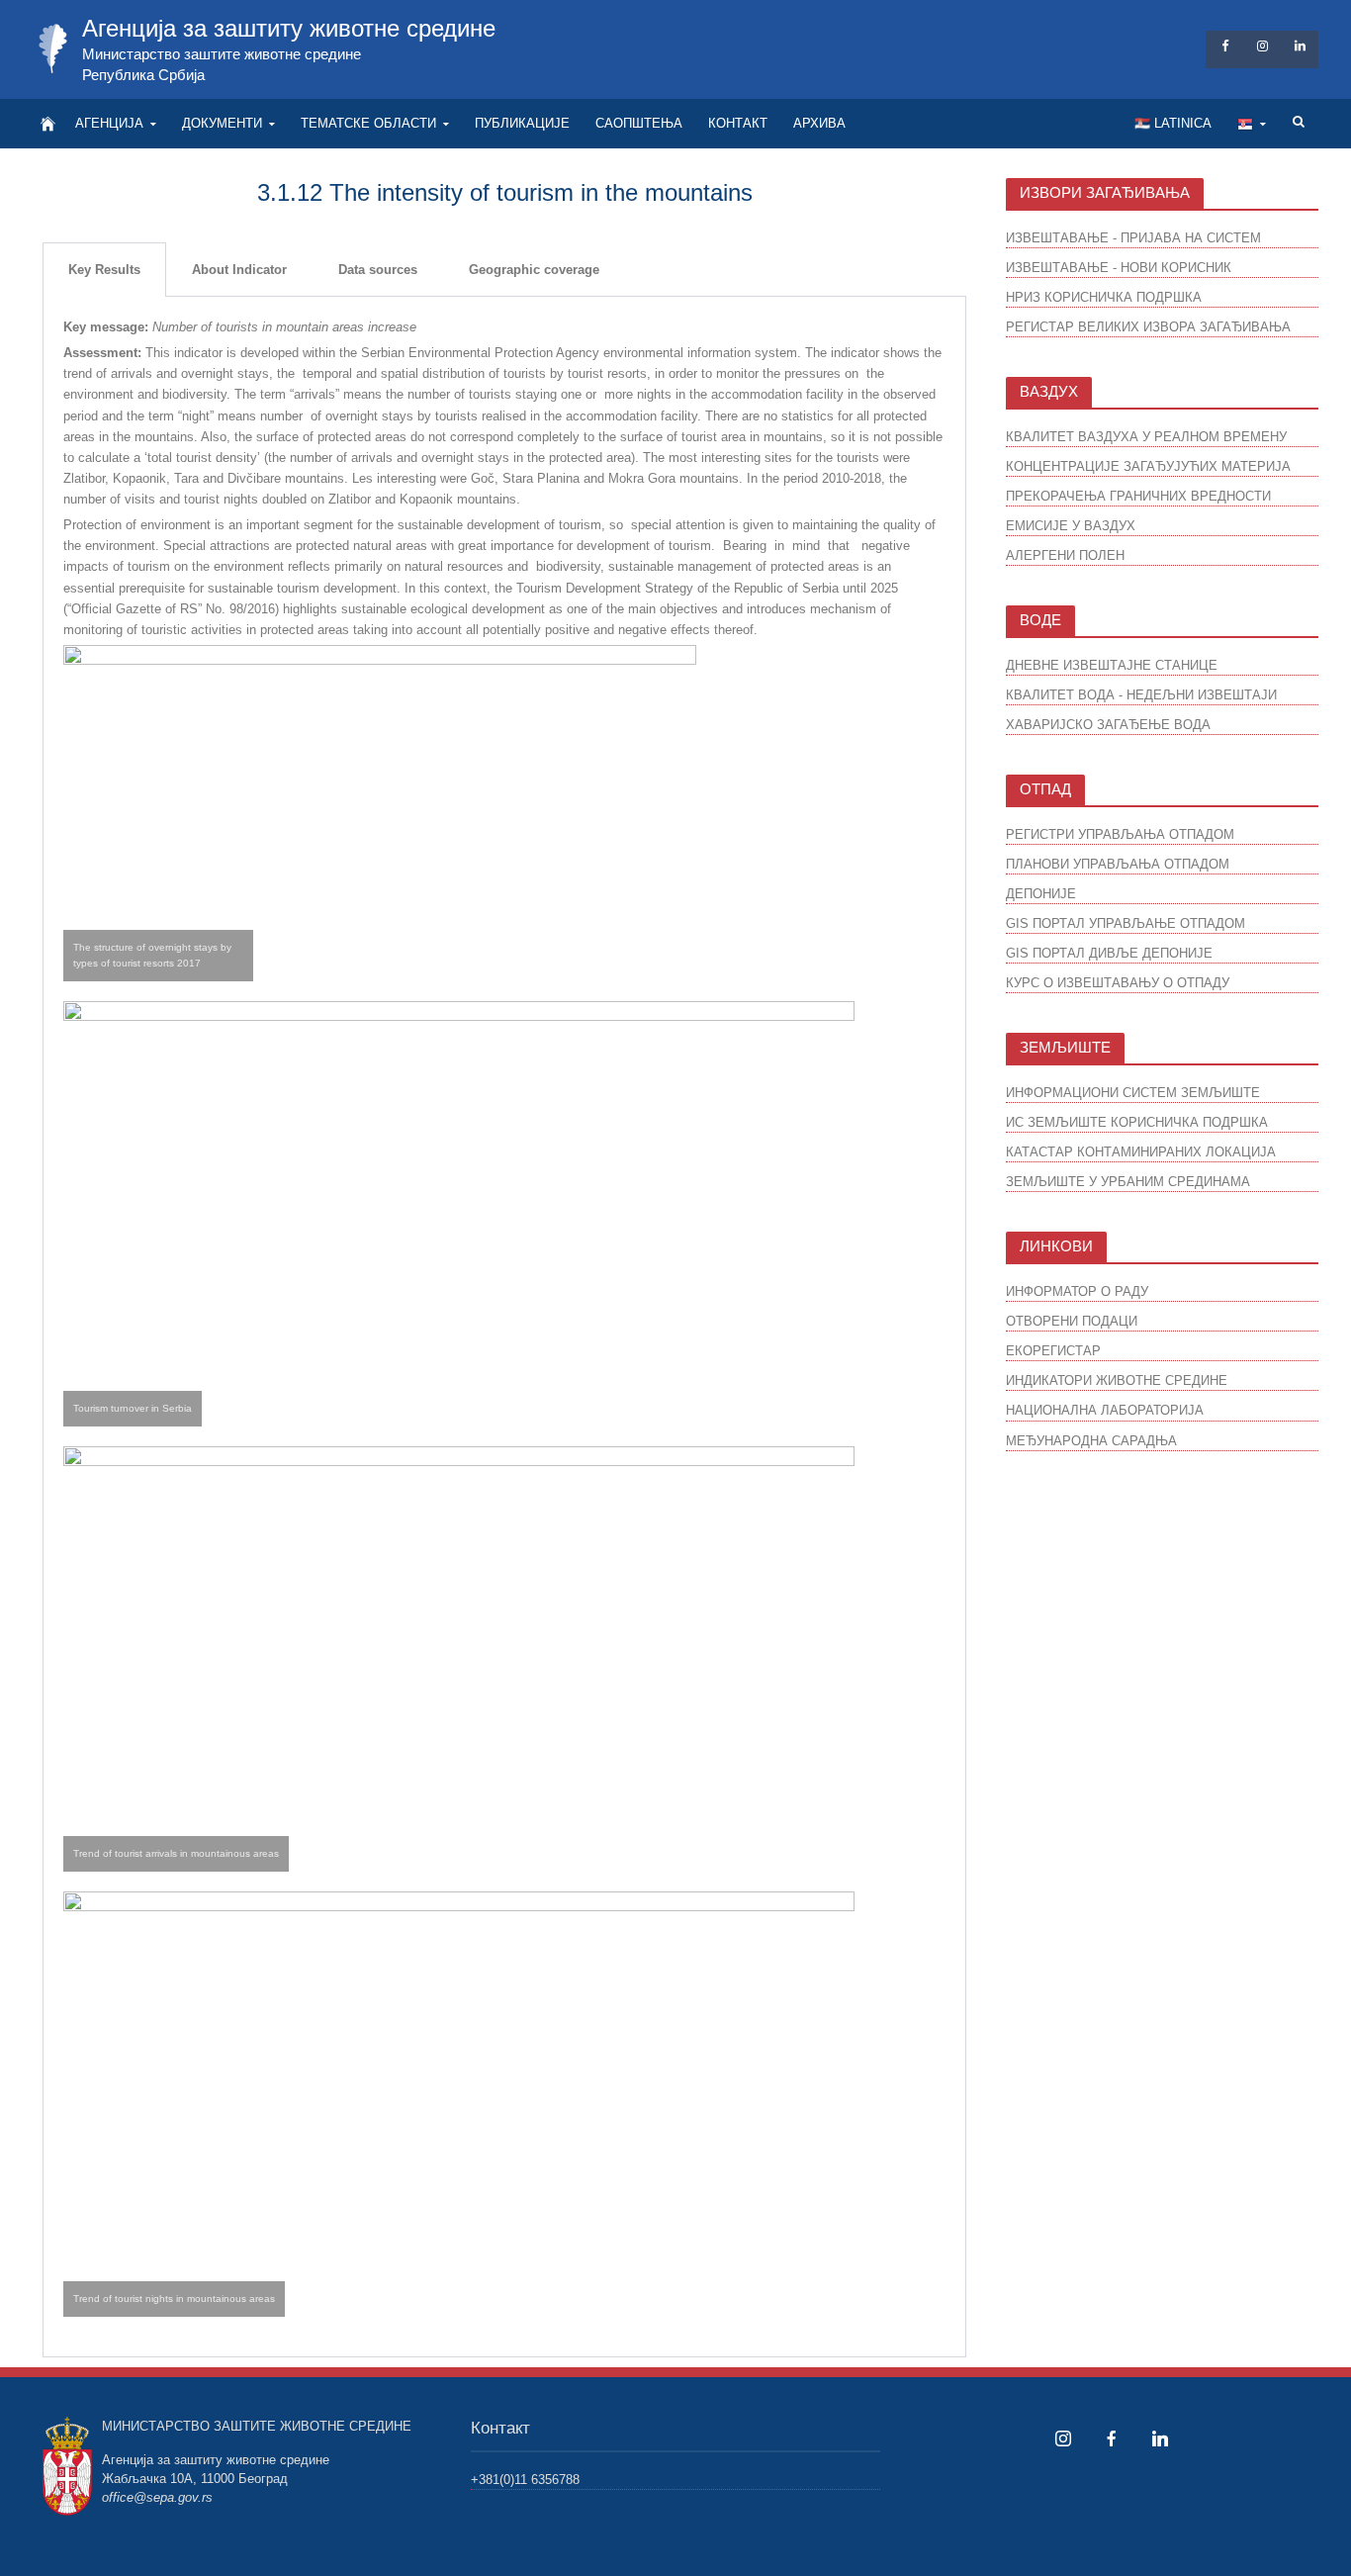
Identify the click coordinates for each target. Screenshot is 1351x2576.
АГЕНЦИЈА (109, 123)
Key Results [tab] (104, 270)
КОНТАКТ (738, 123)
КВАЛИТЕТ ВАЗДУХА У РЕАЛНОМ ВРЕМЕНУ (1146, 437)
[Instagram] (1063, 2438)
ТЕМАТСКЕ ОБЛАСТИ (368, 123)
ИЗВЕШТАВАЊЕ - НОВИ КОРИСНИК (1119, 268)
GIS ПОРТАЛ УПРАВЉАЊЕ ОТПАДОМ (1126, 923)
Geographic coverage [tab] (534, 270)
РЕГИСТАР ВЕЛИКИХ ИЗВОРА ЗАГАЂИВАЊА (1148, 327)
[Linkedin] (1160, 2438)
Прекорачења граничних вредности (1138, 496)
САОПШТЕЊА (639, 123)
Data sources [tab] (378, 270)
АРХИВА (819, 123)
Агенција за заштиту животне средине (289, 28)
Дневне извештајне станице (1112, 665)
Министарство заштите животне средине (222, 54)
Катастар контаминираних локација (1141, 1152)
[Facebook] (1112, 2438)
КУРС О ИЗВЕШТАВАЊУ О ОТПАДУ (1118, 983)
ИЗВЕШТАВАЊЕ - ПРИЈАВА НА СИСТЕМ (1133, 238)
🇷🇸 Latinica (1173, 123)
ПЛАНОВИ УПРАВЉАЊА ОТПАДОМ (1118, 864)
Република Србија (143, 75)
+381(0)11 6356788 (525, 2480)
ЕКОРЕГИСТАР (1053, 1351)
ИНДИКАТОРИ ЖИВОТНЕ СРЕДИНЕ (1117, 1380)
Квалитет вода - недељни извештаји (1141, 695)
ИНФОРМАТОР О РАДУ (1077, 1291)
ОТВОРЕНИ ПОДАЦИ (1072, 1321)
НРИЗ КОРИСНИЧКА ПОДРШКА (1104, 297)
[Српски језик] (1252, 124)
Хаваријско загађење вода (1108, 725)
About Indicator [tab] (239, 270)
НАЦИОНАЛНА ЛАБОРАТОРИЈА (1105, 1410)
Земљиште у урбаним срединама (1128, 1182)
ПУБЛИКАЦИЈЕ (522, 123)
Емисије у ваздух (1071, 526)
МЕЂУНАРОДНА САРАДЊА (1091, 1441)
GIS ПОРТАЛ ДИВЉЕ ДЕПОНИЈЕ (1109, 953)
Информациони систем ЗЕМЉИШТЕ (1133, 1093)
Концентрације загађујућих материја (1148, 466)
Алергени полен (1065, 555)
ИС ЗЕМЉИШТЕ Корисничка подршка (1137, 1122)
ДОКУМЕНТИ (222, 123)
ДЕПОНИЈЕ (1041, 894)
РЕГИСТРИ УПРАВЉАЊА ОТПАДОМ (1120, 834)
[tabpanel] (504, 1327)
